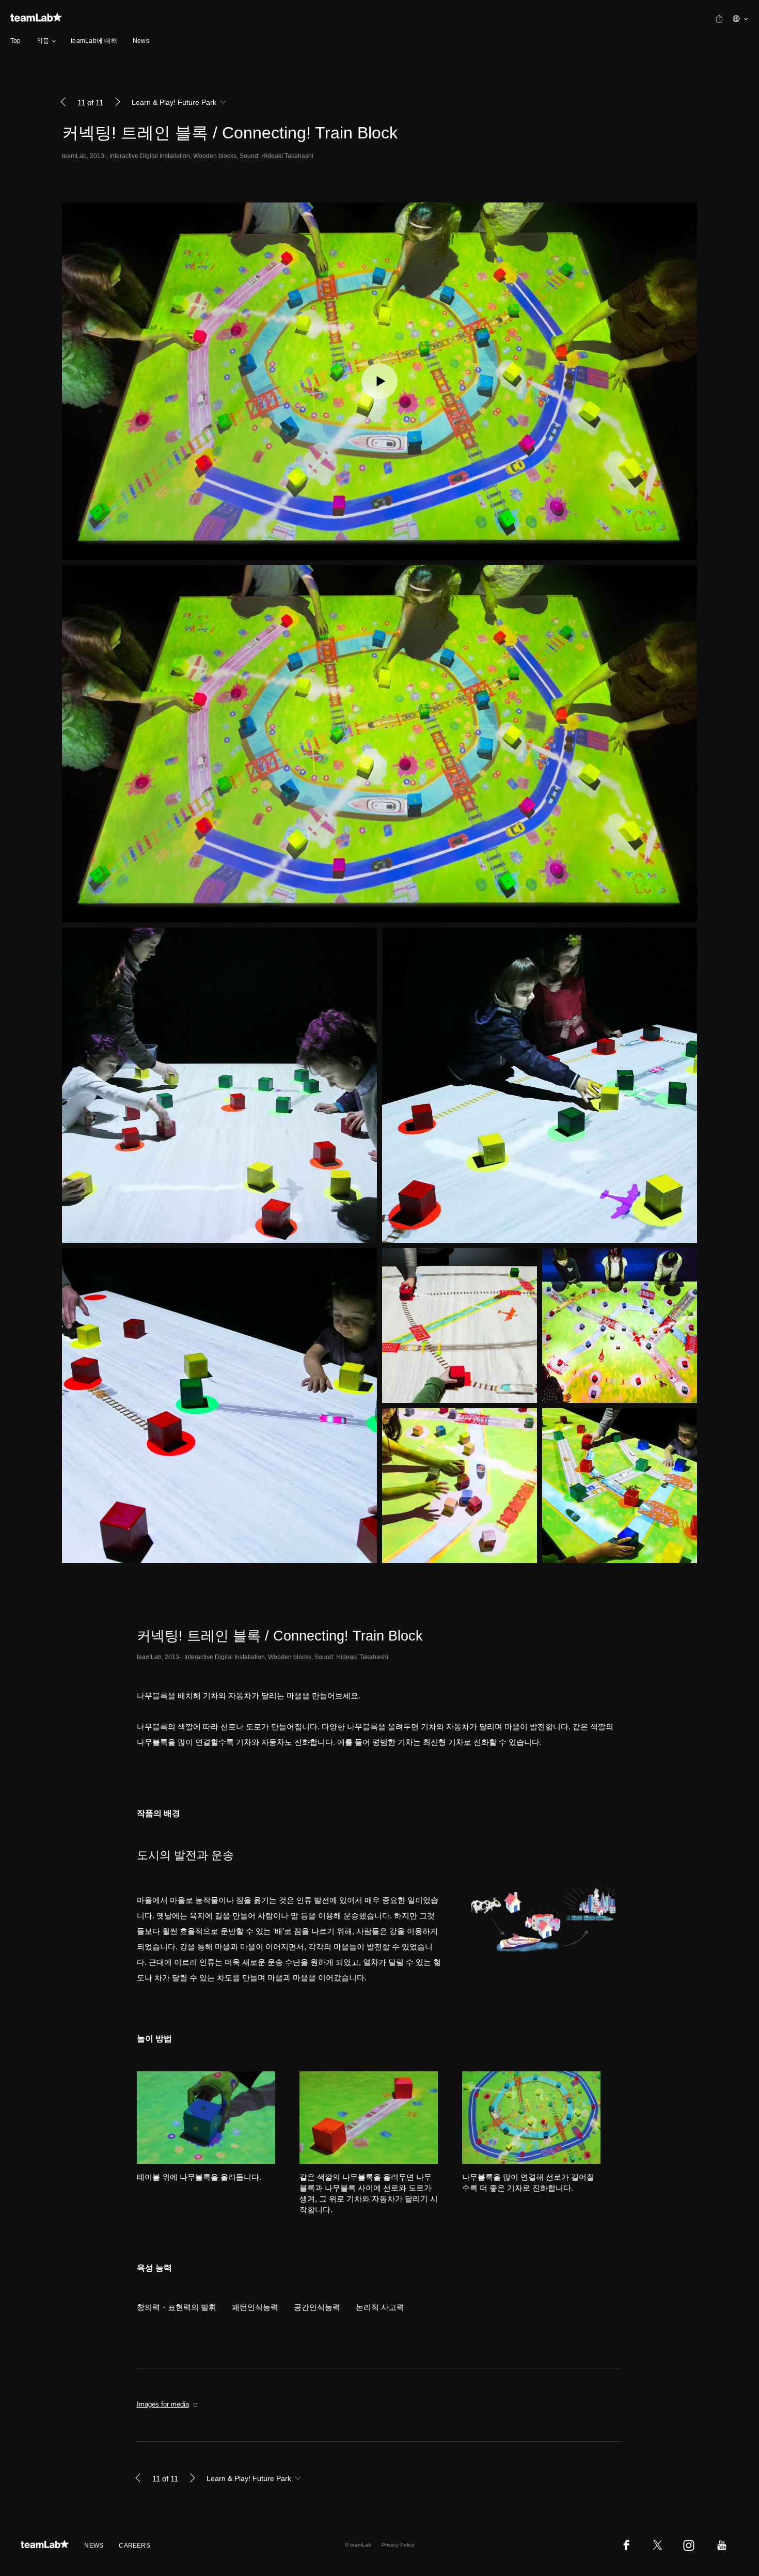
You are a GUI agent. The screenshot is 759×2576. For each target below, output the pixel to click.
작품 (43, 41)
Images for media (163, 2404)
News (141, 41)
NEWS (94, 2546)
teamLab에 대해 (94, 41)
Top (16, 41)
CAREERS (135, 2546)
